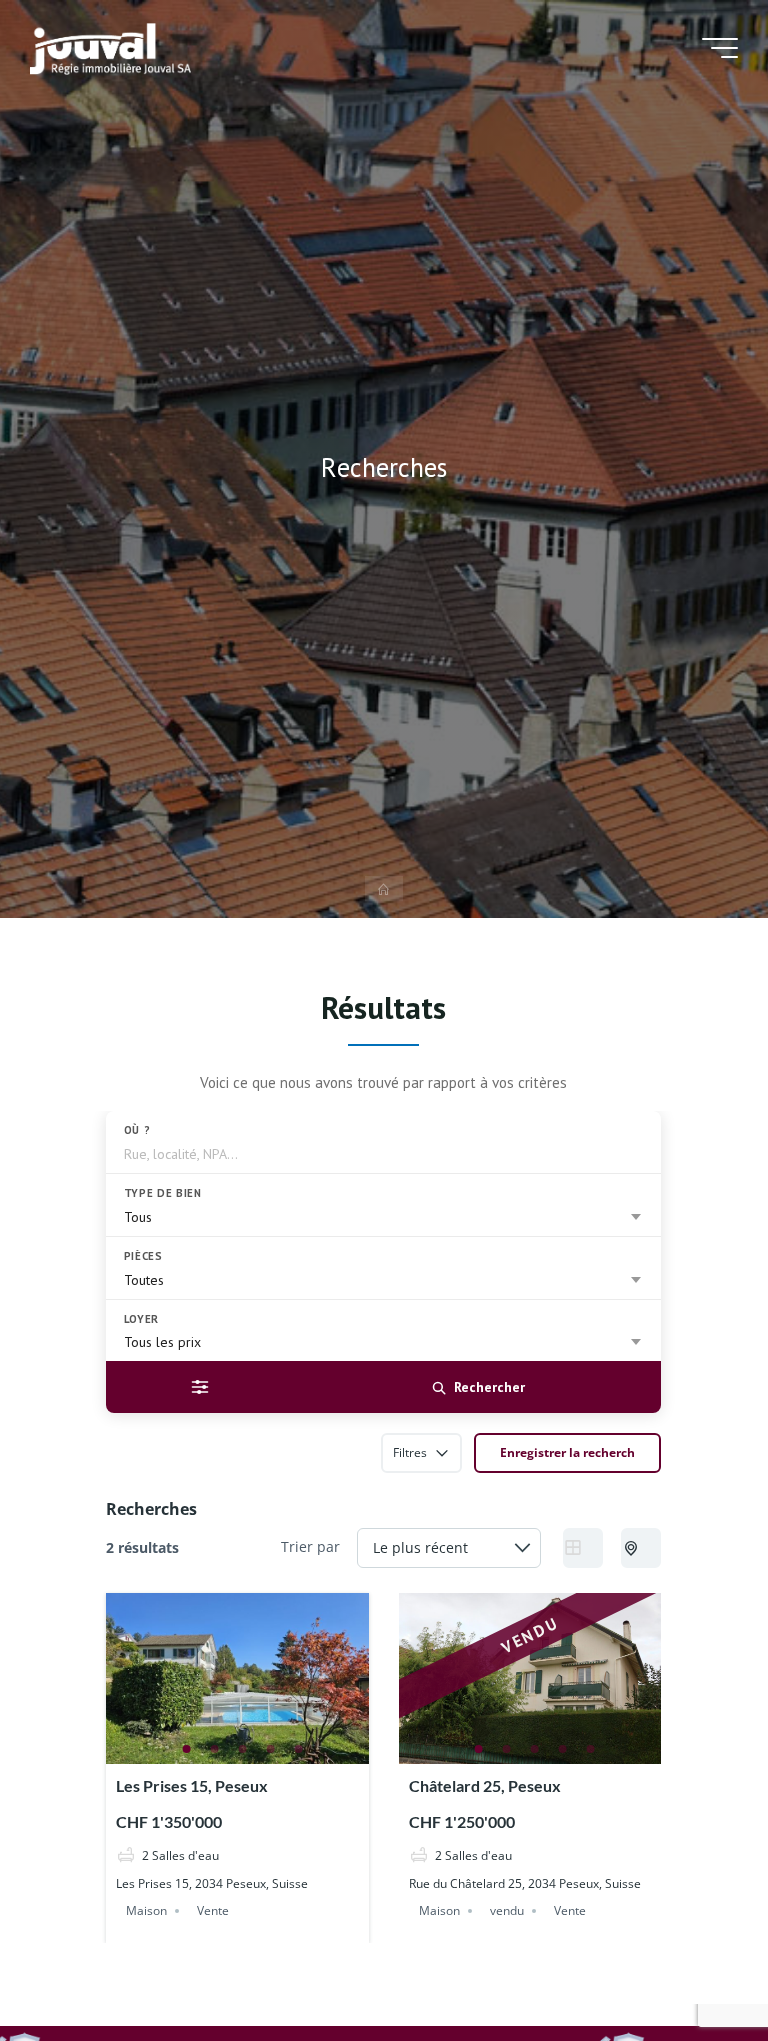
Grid (584, 1548)
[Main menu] (720, 48)
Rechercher (489, 1387)
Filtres (411, 1452)
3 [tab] (243, 1749)
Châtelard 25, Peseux (486, 1785)
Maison (147, 1909)
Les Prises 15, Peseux (193, 1785)
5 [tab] (299, 1749)
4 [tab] (271, 1749)
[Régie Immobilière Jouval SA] (110, 47)
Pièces (143, 1256)
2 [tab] (215, 1749)
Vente (214, 1909)
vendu (508, 1909)
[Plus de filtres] (200, 1387)
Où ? (137, 1130)
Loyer (141, 1319)
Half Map (642, 1548)
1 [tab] (187, 1749)
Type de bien (163, 1193)
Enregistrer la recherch (568, 1452)
